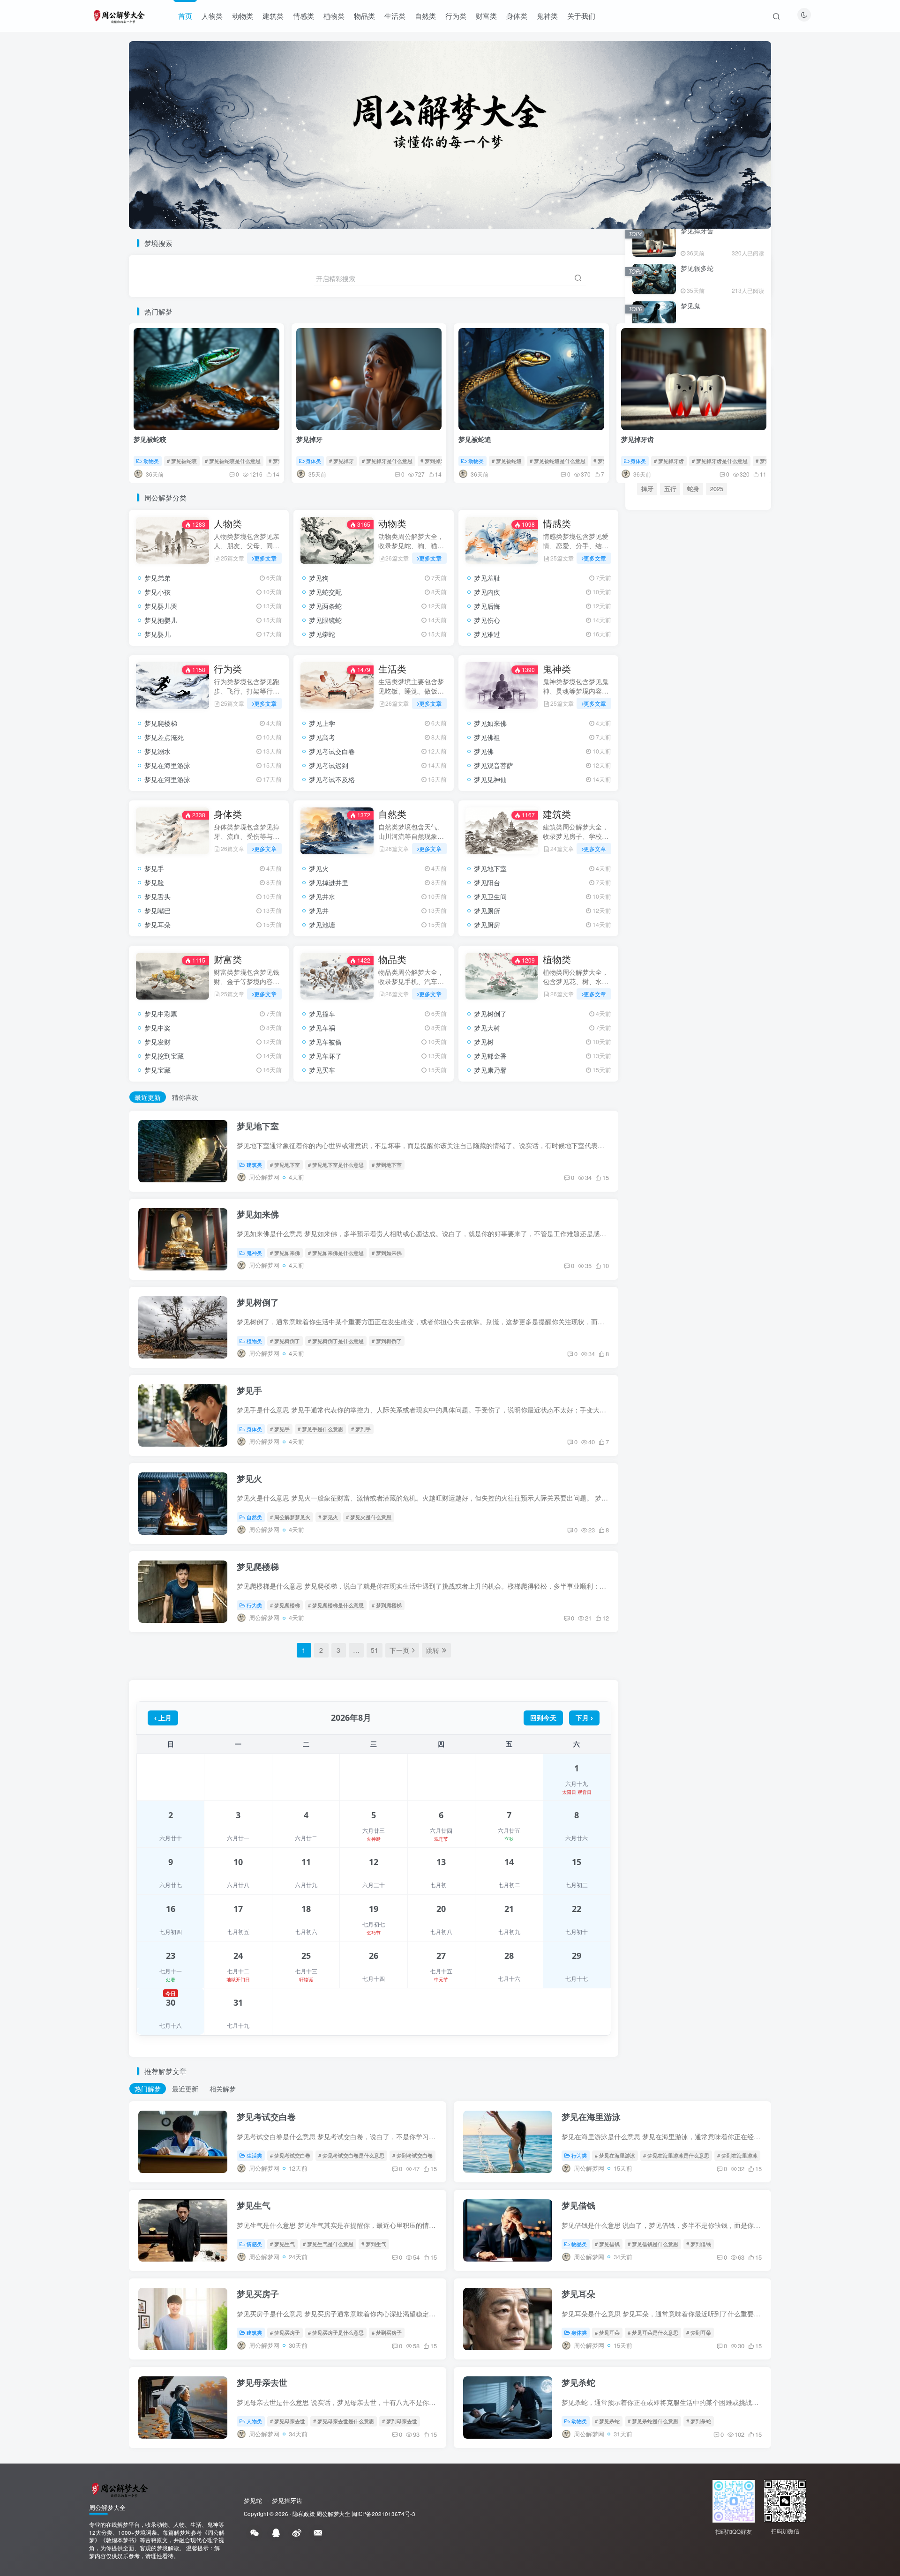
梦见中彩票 (161, 1014)
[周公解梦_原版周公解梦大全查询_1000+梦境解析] (119, 2489)
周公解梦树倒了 (657, 1286)
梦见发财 (157, 1042)
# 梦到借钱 (699, 2244)
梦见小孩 (157, 592)
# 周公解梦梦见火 (290, 1517)
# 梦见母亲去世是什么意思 (344, 2421)
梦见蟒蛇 (322, 634)
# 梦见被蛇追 (507, 461)
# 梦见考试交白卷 (290, 2155)
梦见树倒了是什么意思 (705, 1313)
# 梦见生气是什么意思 (328, 2244)
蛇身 (693, 489)
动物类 (243, 16)
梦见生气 (254, 2205)
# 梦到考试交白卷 (412, 2155)
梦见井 (319, 911)
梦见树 (484, 1042)
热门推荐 (645, 1005)
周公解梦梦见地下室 (720, 1206)
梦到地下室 (651, 1219)
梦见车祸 (322, 1028)
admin (672, 1461)
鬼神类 (547, 16)
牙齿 (670, 1429)
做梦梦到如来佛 (657, 1246)
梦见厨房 (487, 925)
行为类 (456, 16)
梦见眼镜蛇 (325, 620)
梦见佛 (484, 751)
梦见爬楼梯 (161, 723)
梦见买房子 (258, 2294)
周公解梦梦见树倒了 (720, 1299)
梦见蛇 (732, 1413)
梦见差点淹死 (164, 737)
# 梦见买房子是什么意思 (336, 2332)
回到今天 (543, 1718)
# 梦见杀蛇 (607, 2421)
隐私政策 (304, 2514)
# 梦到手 (361, 1429)
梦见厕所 (487, 911)
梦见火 (319, 868)
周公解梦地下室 (657, 1192)
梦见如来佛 (490, 723)
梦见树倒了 (490, 1014)
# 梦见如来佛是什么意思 (336, 1253)
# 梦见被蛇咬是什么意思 (233, 461)
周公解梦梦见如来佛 (664, 1259)
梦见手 (154, 868)
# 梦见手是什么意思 (320, 1429)
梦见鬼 (690, 306)
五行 (670, 489)
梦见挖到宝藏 (164, 1056)
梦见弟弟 (157, 578)
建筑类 (273, 16)
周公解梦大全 (333, 2514)
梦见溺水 (157, 751)
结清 (734, 1429)
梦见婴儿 (157, 634)
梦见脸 (154, 882)
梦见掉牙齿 (637, 439)
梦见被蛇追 (475, 439)
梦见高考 (322, 737)
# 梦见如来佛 (285, 1253)
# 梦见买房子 (285, 2332)
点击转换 (698, 871)
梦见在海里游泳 (167, 765)
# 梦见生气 (282, 2244)
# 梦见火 (328, 1517)
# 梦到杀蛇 (699, 2421)
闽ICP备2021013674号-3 (383, 2514)
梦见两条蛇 (325, 606)
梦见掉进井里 (329, 882)
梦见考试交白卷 (332, 751)
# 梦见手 (280, 1429)
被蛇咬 (650, 1413)
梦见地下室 (490, 868)
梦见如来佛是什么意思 (667, 1273)
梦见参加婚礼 (660, 1125)
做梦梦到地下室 (708, 1192)
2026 (706, 1413)
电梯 (647, 1445)
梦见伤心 (487, 620)
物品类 (364, 16)
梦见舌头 (157, 896)
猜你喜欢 (185, 1097)
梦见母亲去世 (262, 2382)
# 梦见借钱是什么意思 (653, 2244)
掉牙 (647, 489)
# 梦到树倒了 (387, 1341)
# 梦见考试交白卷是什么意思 (351, 2155)
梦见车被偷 (325, 1042)
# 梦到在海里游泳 (737, 2155)
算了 (647, 1461)
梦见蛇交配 (325, 592)
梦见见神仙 (490, 779)
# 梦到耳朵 (699, 2332)
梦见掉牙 (309, 439)
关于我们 (581, 16)
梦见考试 (703, 1461)
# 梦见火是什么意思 (369, 1517)
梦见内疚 (487, 592)
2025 (717, 489)
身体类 (517, 16)
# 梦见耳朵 (607, 2332)
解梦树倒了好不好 (660, 1299)
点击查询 (699, 969)
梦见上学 (322, 723)
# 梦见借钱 (607, 2244)
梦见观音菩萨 (494, 765)
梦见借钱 (578, 2205)
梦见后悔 (487, 606)
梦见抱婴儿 (161, 620)
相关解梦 (223, 2089)
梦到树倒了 (651, 1313)
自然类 (425, 16)
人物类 (212, 16)
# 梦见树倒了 (285, 1341)
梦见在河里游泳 (167, 779)
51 (375, 1650)
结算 (732, 1461)
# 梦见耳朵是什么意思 (653, 2332)
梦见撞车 (322, 1014)
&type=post (702, 1429)
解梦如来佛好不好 (711, 1246)
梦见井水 (322, 896)
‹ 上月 (163, 1718)
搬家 (647, 1429)
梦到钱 (679, 1413)
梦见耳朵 (157, 925)
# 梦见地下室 (285, 1165)
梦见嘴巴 (157, 911)
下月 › (584, 1718)
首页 (185, 16)
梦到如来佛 (714, 1259)
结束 (728, 1445)
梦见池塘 (322, 925)
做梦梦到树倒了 (708, 1286)
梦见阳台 (487, 882)
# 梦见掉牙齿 (669, 461)
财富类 (486, 16)
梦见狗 (319, 578)
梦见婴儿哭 (161, 606)
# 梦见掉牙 (341, 461)
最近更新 (148, 1097)
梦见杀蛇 (578, 2382)
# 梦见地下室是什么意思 (336, 1165)
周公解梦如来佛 (696, 1232)
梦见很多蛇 (697, 268)
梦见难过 (487, 634)
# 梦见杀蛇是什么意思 (653, 2421)
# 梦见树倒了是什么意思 (336, 1341)
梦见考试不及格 (332, 779)
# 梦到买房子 (387, 2332)
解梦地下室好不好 (660, 1206)
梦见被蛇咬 (150, 439)
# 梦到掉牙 (433, 461)
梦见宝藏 (157, 1070)
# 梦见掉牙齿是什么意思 (720, 461)
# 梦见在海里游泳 (615, 2155)
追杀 (705, 1445)
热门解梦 (148, 2089)
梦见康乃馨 (490, 1070)
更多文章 (265, 558)
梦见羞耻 (487, 578)
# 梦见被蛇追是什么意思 (558, 461)
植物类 (334, 16)
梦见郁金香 (490, 1056)
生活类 (395, 16)
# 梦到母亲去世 (400, 2421)
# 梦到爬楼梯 (387, 1605)
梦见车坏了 (325, 1056)
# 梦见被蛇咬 (182, 461)
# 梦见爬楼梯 (285, 1605)
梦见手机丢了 (660, 1142)
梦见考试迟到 (329, 765)
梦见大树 (487, 1028)
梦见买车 (322, 1070)
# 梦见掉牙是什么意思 (387, 461)
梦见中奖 (157, 1028)
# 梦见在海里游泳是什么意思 (676, 2155)
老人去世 (676, 1445)
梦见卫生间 (490, 896)
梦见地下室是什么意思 (705, 1219)
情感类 (304, 16)
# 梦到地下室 (387, 1165)
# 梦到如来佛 (387, 1253)
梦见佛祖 (487, 737)
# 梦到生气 (374, 2244)
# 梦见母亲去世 (288, 2421)
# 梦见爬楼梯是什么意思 (336, 1605)
